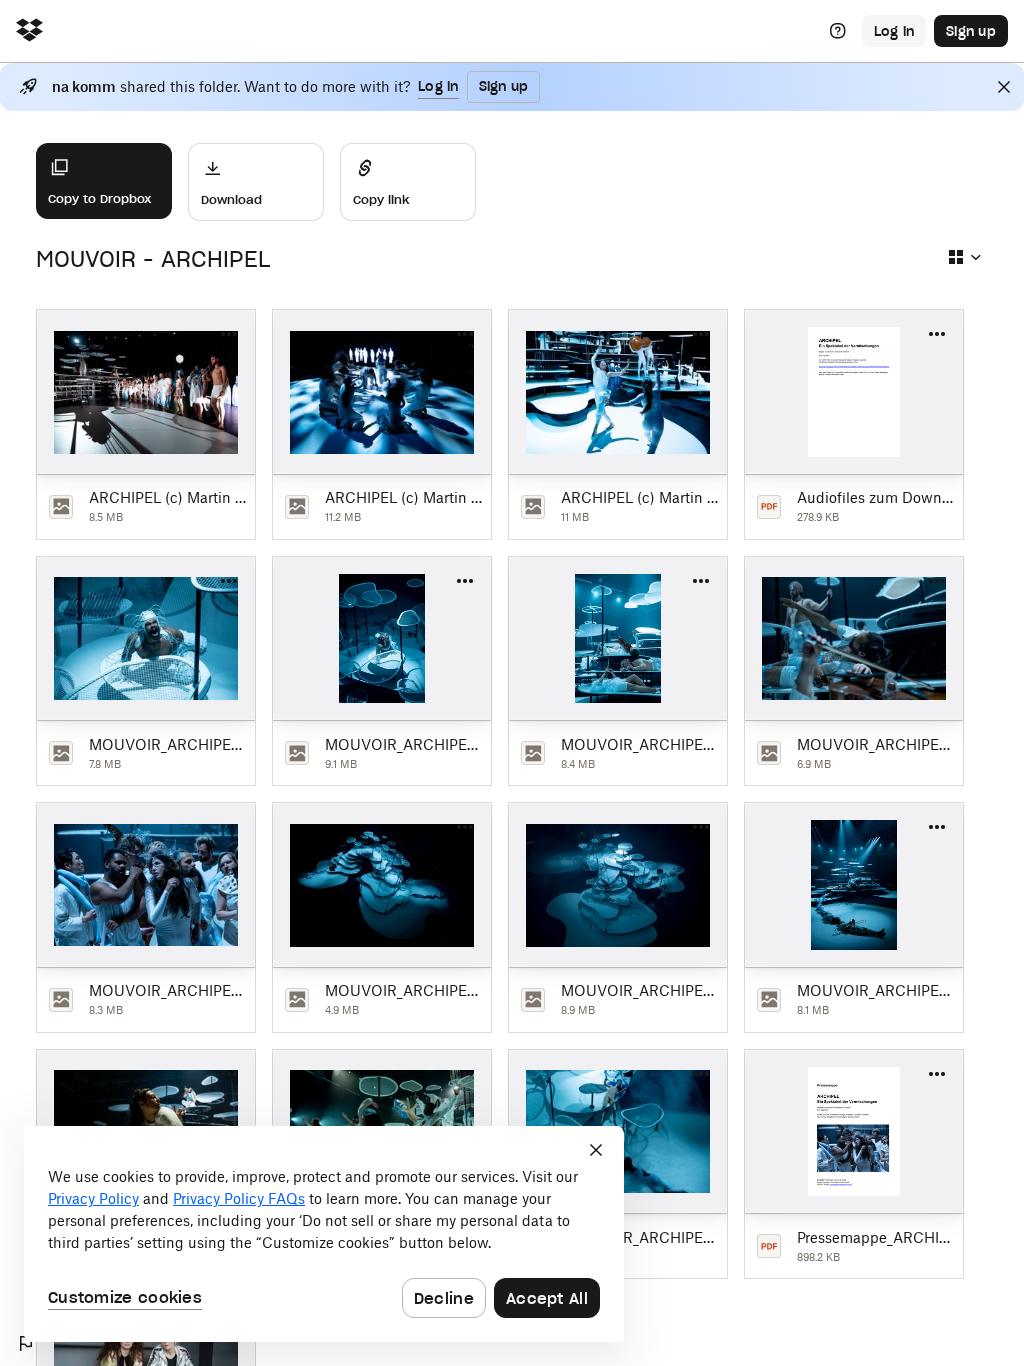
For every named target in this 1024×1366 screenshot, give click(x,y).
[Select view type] (964, 257)
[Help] (838, 31)
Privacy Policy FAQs (239, 1198)
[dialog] (324, 1234)
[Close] (1004, 87)
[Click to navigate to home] (29, 31)
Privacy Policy (93, 1198)
